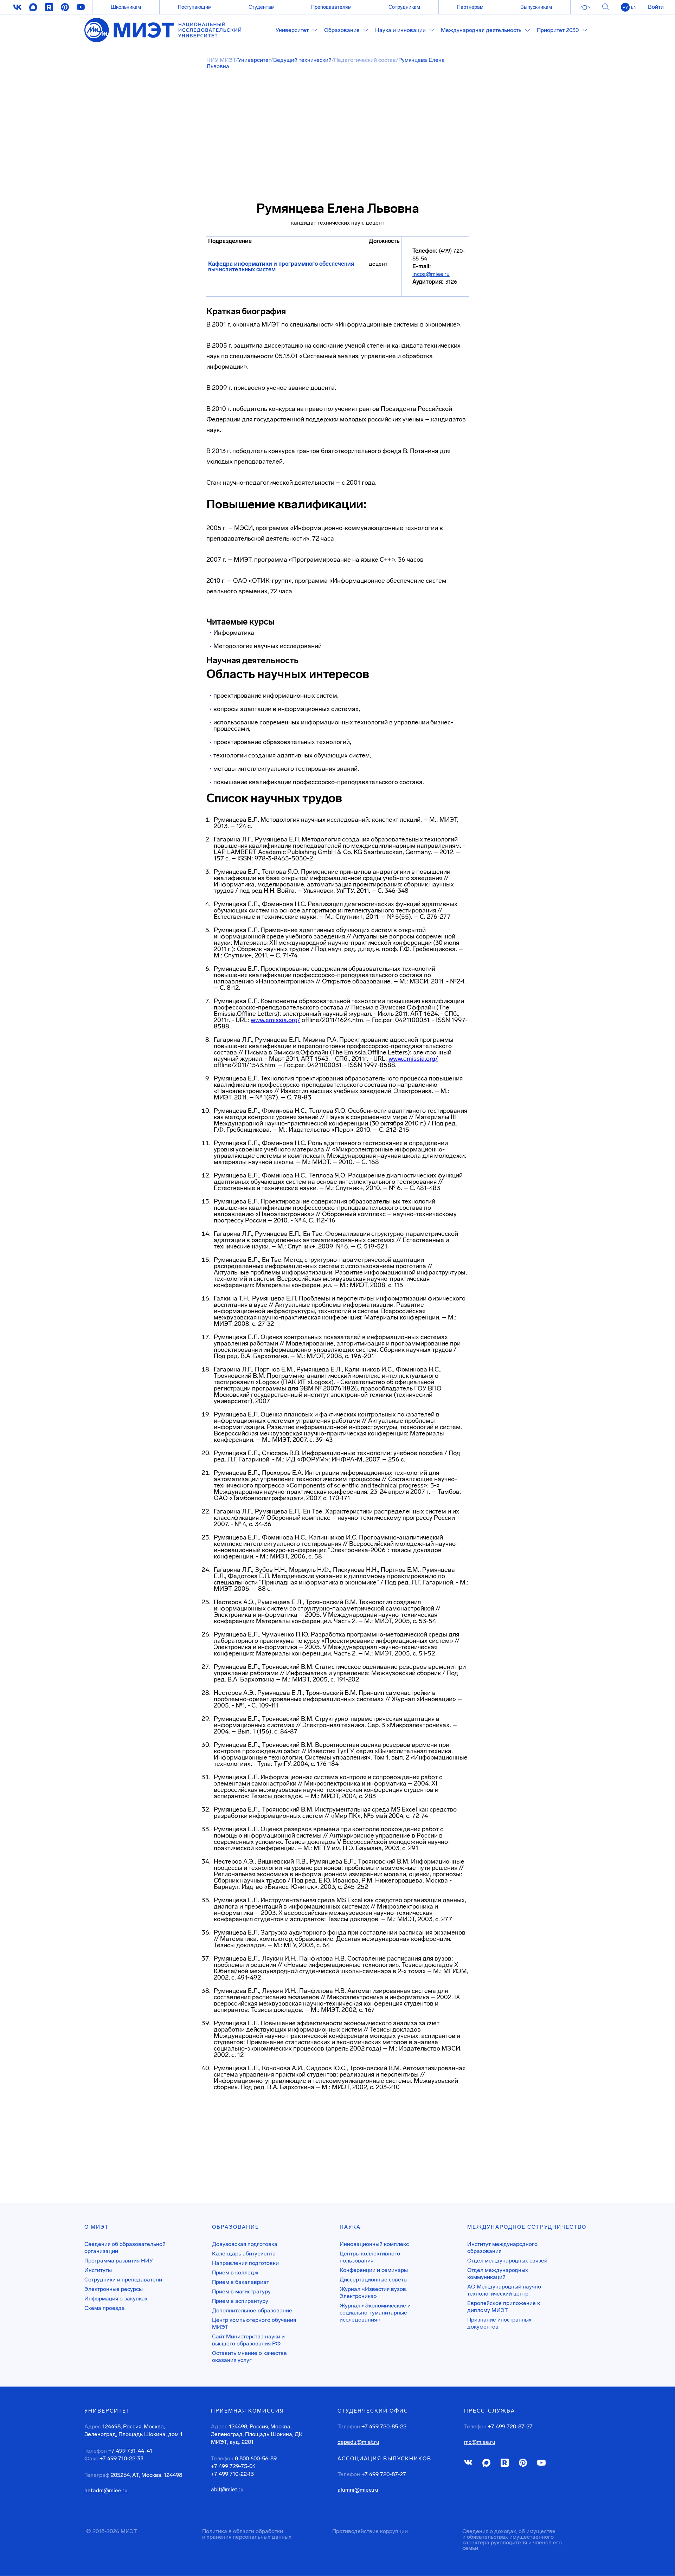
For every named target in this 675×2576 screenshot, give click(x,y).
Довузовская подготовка (245, 2244)
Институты (98, 2270)
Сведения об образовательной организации (125, 2248)
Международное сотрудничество (527, 2227)
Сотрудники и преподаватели (123, 2280)
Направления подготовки (245, 2263)
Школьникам (126, 7)
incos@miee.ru (431, 274)
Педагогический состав (365, 60)
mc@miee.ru (480, 2442)
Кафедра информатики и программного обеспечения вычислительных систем (281, 267)
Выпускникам (536, 7)
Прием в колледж (235, 2272)
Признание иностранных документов (499, 2323)
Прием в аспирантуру (240, 2301)
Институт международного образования (502, 2248)
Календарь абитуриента (244, 2254)
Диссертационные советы (374, 2280)
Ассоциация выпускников (384, 2459)
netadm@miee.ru (106, 2491)
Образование (236, 2227)
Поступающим (195, 7)
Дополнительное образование (252, 2310)
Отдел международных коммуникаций (498, 2274)
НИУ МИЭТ (221, 60)
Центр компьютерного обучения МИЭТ (254, 2323)
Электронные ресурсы (114, 2289)
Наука (350, 2227)
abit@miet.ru (227, 2490)
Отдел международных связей (507, 2261)
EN (634, 7)
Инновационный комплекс (374, 2244)
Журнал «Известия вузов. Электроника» (373, 2293)
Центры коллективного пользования (370, 2257)
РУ (625, 7)
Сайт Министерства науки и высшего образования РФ (248, 2340)
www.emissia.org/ (275, 1020)
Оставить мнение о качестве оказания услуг (249, 2357)
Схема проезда (105, 2308)
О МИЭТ (97, 2227)
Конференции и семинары (374, 2270)
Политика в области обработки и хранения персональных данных (247, 2534)
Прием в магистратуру (241, 2291)
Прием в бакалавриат (240, 2282)
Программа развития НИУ (119, 2261)
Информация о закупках (116, 2299)
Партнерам (470, 7)
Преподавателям (331, 7)
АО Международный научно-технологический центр (505, 2290)
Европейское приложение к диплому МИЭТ (504, 2307)
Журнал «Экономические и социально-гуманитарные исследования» (375, 2313)
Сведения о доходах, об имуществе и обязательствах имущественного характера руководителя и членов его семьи (512, 2540)
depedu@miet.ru (358, 2442)
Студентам (262, 7)
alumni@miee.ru (358, 2490)
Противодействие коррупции (370, 2531)
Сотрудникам (404, 7)
